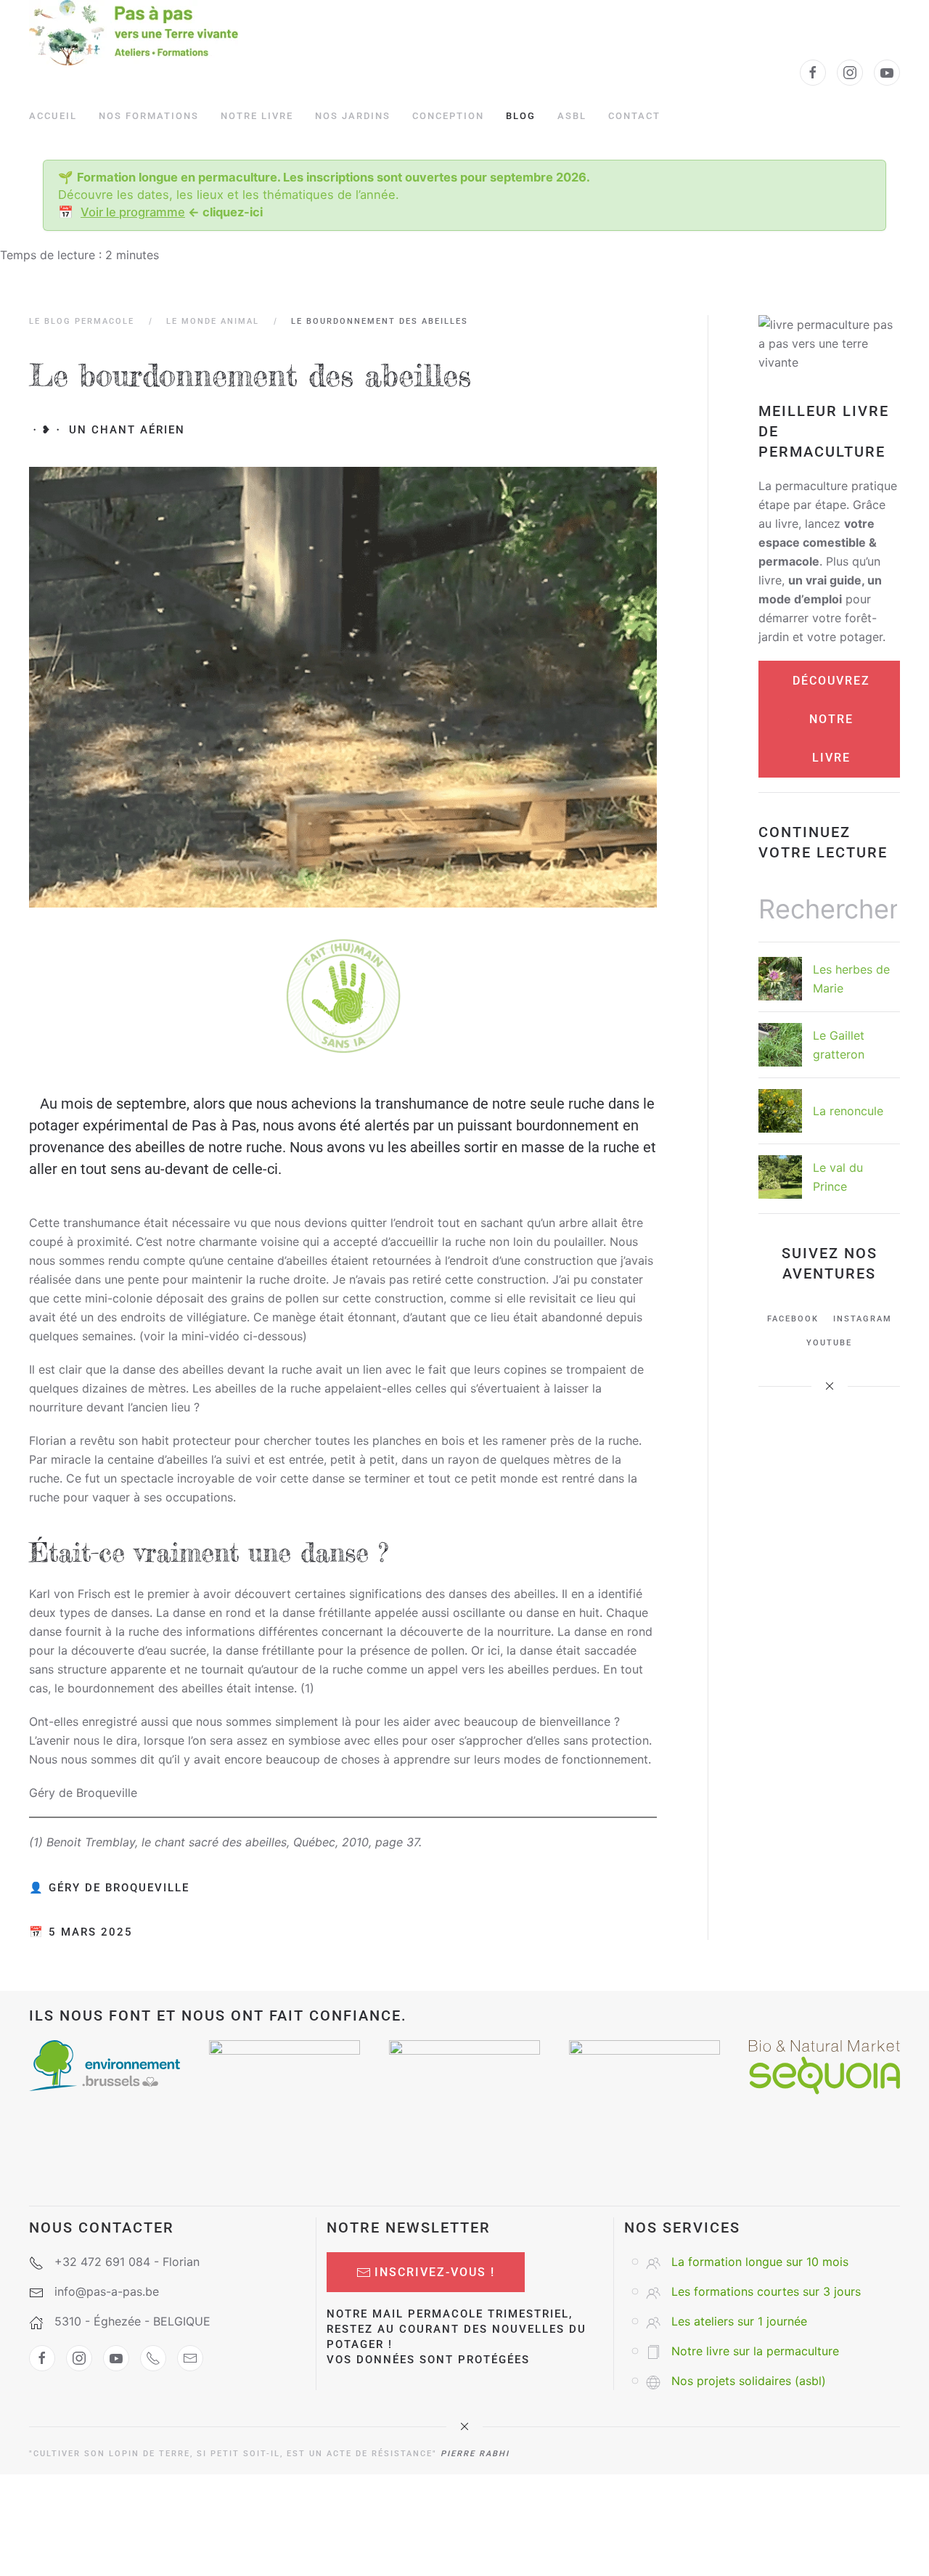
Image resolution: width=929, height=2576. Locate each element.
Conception (448, 116)
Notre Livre (257, 116)
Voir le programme (133, 212)
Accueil (53, 116)
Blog (521, 116)
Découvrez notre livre (831, 719)
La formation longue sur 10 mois (760, 2262)
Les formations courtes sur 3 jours (766, 2291)
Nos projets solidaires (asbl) (749, 2381)
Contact (634, 116)
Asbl (572, 116)
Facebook (793, 1319)
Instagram (863, 1319)
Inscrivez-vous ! (435, 2272)
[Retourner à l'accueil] (134, 33)
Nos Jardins (353, 116)
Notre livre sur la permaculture (755, 2351)
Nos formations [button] (149, 116)
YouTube (829, 1343)
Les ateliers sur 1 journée (739, 2321)
